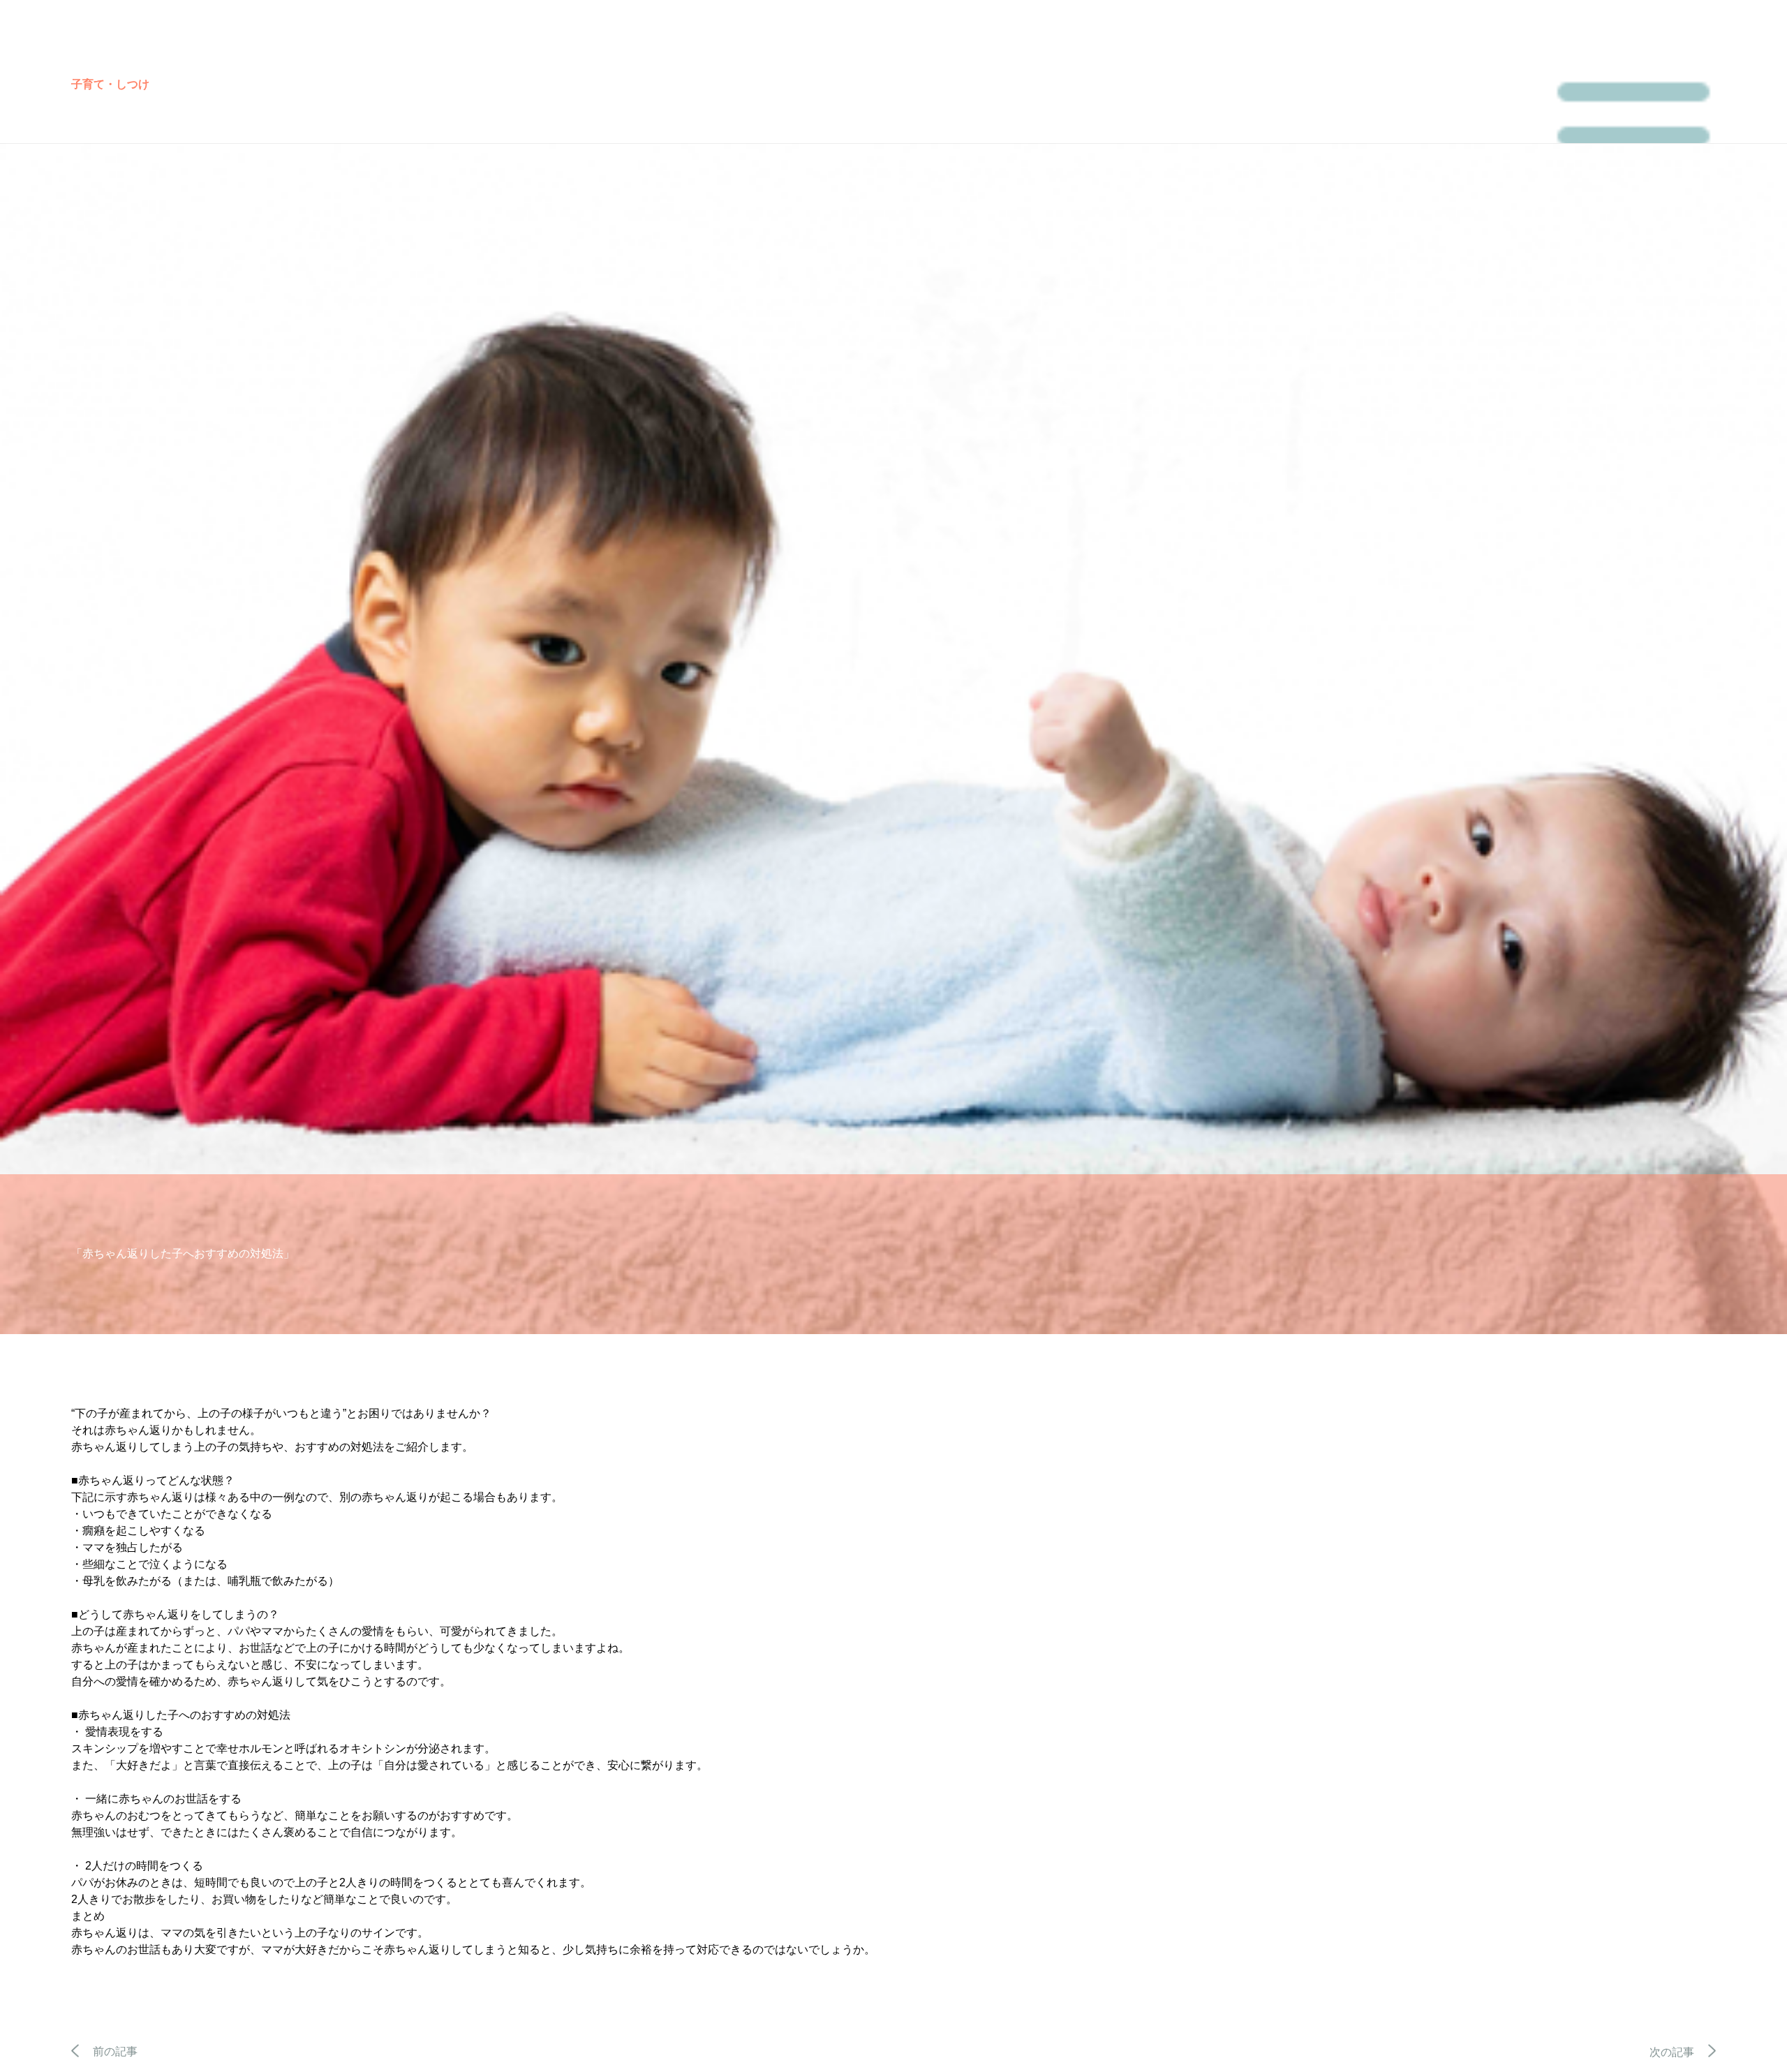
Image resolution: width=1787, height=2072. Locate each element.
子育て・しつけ (110, 84)
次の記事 (1672, 2052)
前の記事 (115, 2051)
